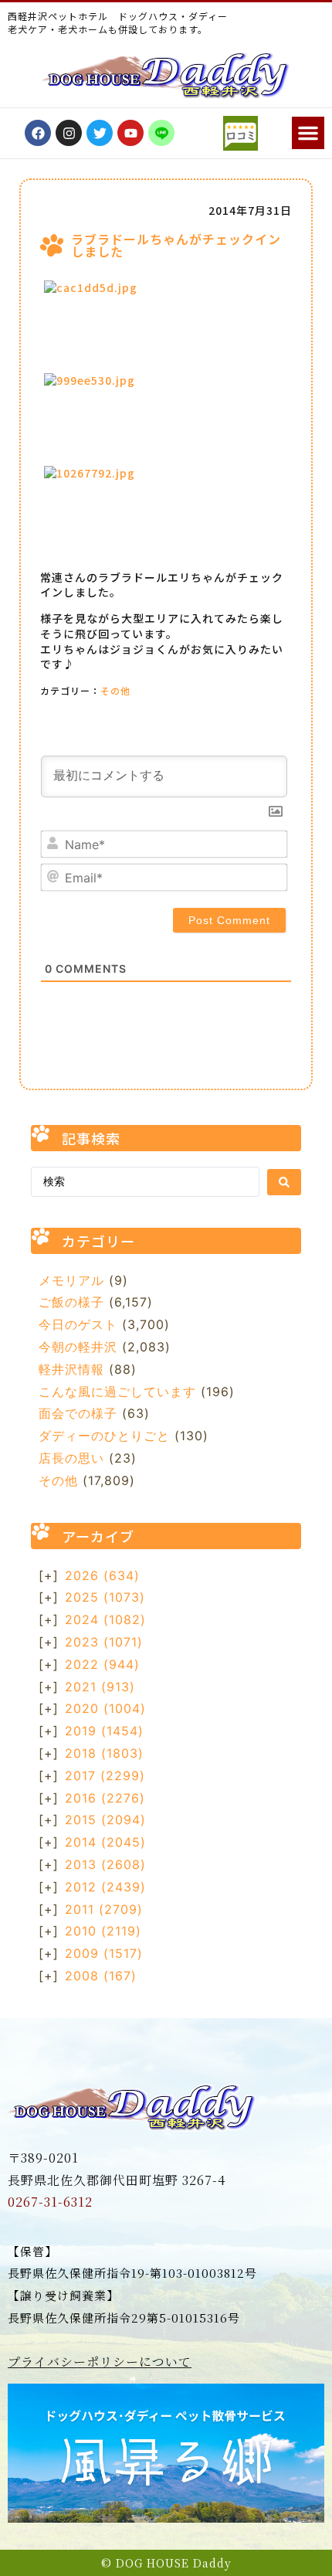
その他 (115, 690)
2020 (105, 1708)
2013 (105, 1864)
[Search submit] (284, 1182)
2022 (102, 1664)
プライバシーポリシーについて (100, 2362)
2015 (105, 1820)
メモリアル (71, 1280)
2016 (105, 1798)
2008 (101, 1976)
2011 (104, 1909)
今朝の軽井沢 (78, 1347)
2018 (104, 1753)
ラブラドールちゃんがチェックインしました (176, 245)
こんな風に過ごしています (117, 1392)
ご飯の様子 (71, 1302)
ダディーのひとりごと (104, 1436)
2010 (103, 1931)
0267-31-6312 (50, 2202)
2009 (104, 1953)
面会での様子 (78, 1413)
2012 (105, 1887)
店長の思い (71, 1458)
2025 (105, 1597)
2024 (105, 1619)
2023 (104, 1642)
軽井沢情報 (71, 1369)
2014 (105, 1842)
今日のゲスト (78, 1324)
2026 (102, 1575)
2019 (104, 1731)
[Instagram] (69, 133)
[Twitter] (100, 133)
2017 (105, 1776)
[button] (308, 133)
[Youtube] (130, 133)
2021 (100, 1687)
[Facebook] (38, 133)
